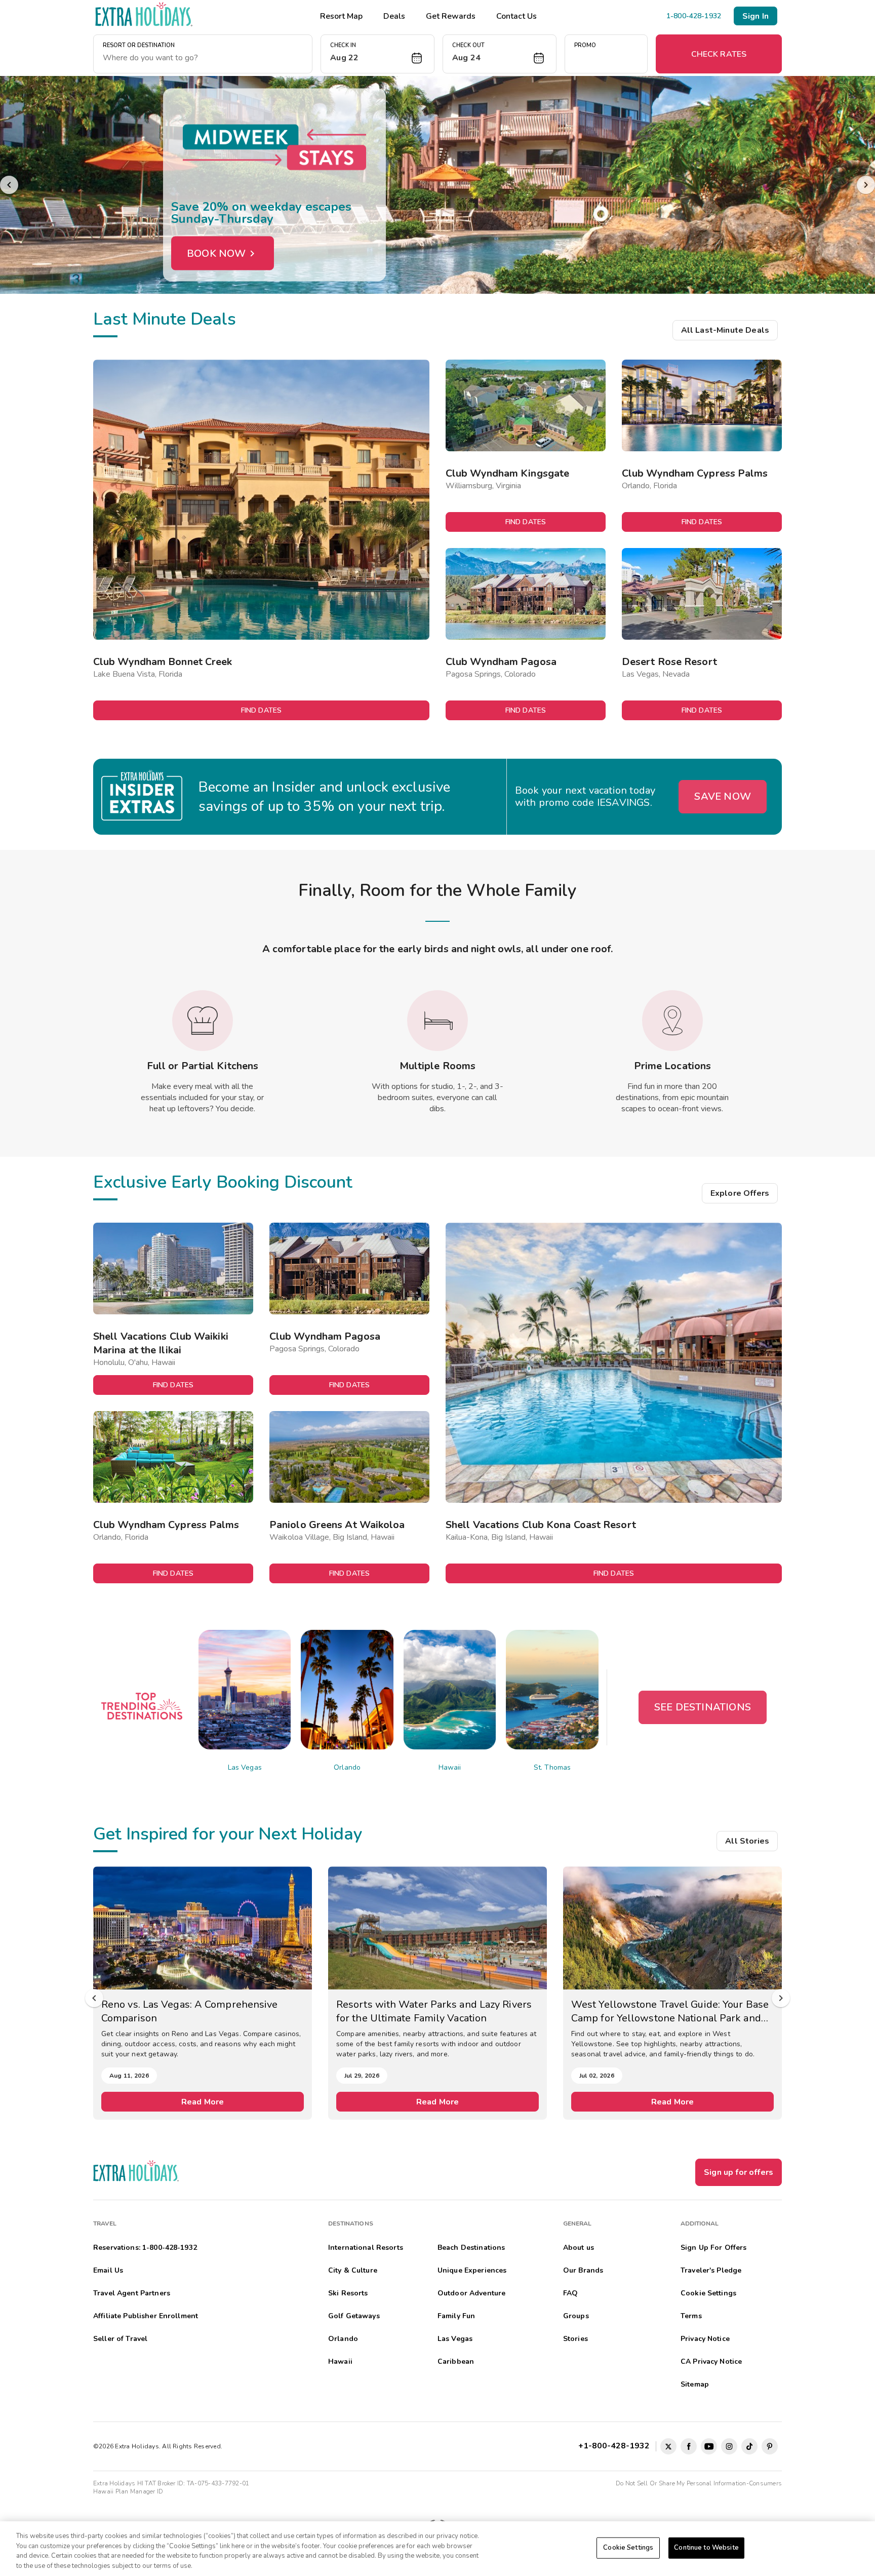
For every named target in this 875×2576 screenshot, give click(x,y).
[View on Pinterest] (770, 2446)
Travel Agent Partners (132, 2293)
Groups (576, 2316)
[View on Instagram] (729, 2446)
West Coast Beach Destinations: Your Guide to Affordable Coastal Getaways (671, 2011)
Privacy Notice (705, 2339)
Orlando (347, 1767)
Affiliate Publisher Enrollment (146, 2316)
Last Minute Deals (165, 319)
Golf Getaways (354, 2316)
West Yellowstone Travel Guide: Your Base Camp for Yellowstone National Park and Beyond (435, 2011)
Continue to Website (706, 2548)
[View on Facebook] (689, 2446)
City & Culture (353, 2270)
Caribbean (456, 2362)
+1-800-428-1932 (616, 2446)
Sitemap (695, 2384)
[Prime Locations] (672, 1021)
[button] (377, 54)
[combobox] (203, 58)
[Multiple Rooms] (437, 1021)
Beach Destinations (471, 2248)
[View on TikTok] (749, 2446)
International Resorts (366, 2248)
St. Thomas (552, 1767)
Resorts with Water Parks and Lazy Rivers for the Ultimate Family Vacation (199, 2011)
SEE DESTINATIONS (703, 1707)
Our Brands (583, 2270)
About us (579, 2248)
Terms (691, 2316)
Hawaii (450, 1767)
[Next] (866, 185)
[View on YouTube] (709, 2446)
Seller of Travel (120, 2339)
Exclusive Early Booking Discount (223, 1182)
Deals (394, 16)
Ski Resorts (348, 2293)
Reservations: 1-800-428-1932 (145, 2248)
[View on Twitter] (668, 2446)
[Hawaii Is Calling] (437, 185)
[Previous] (9, 185)
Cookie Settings (628, 2548)
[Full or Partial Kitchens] (203, 1021)
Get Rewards (451, 16)
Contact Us (516, 16)
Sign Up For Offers (714, 2248)
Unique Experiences (472, 2270)
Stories (575, 2339)
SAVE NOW (723, 796)
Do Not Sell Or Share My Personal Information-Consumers (699, 2483)
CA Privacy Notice (711, 2362)
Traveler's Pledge (711, 2270)
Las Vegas (245, 1767)
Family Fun (456, 2316)
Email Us (108, 2270)
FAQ (570, 2293)
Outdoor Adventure (471, 2293)
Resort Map (341, 16)
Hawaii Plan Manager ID (128, 2491)
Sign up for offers (739, 2172)
